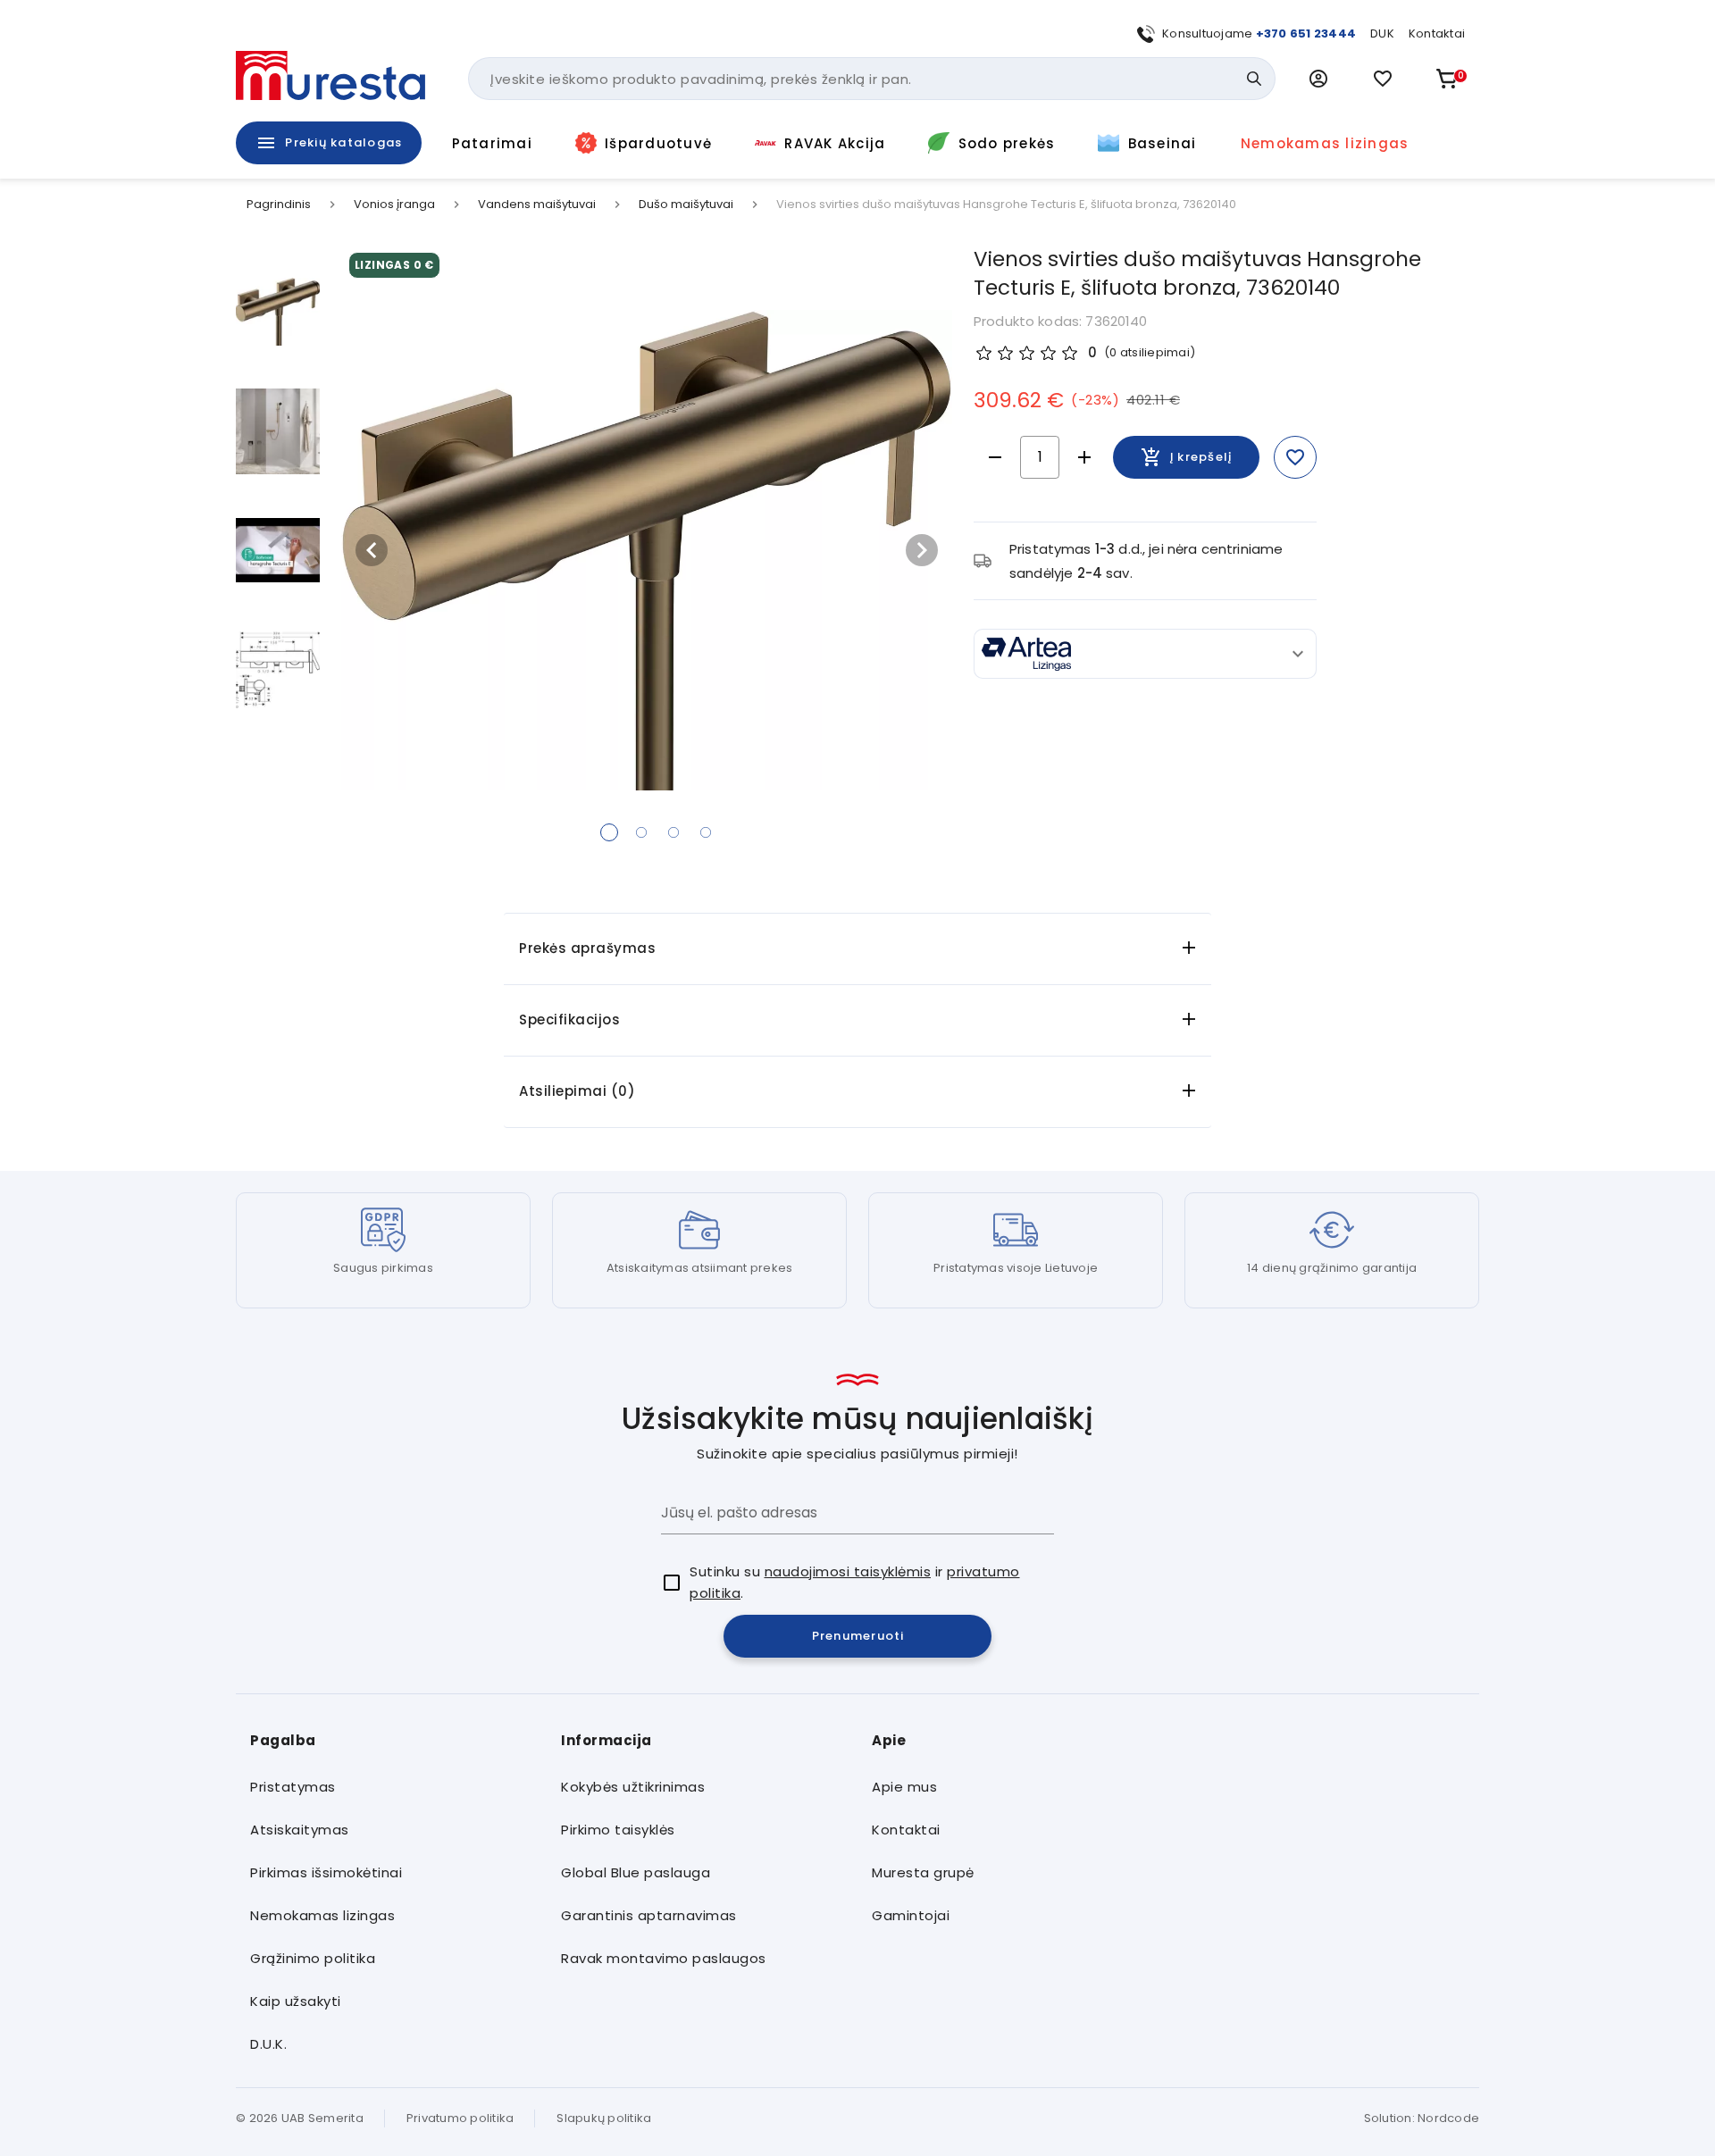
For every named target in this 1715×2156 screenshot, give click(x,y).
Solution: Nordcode (1422, 2118)
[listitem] (391, 1787)
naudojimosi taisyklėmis (848, 1571)
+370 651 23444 (1306, 33)
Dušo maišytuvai (686, 205)
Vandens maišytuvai (537, 205)
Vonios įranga (394, 205)
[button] (1318, 79)
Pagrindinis (279, 205)
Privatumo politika (460, 2118)
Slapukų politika (604, 2118)
